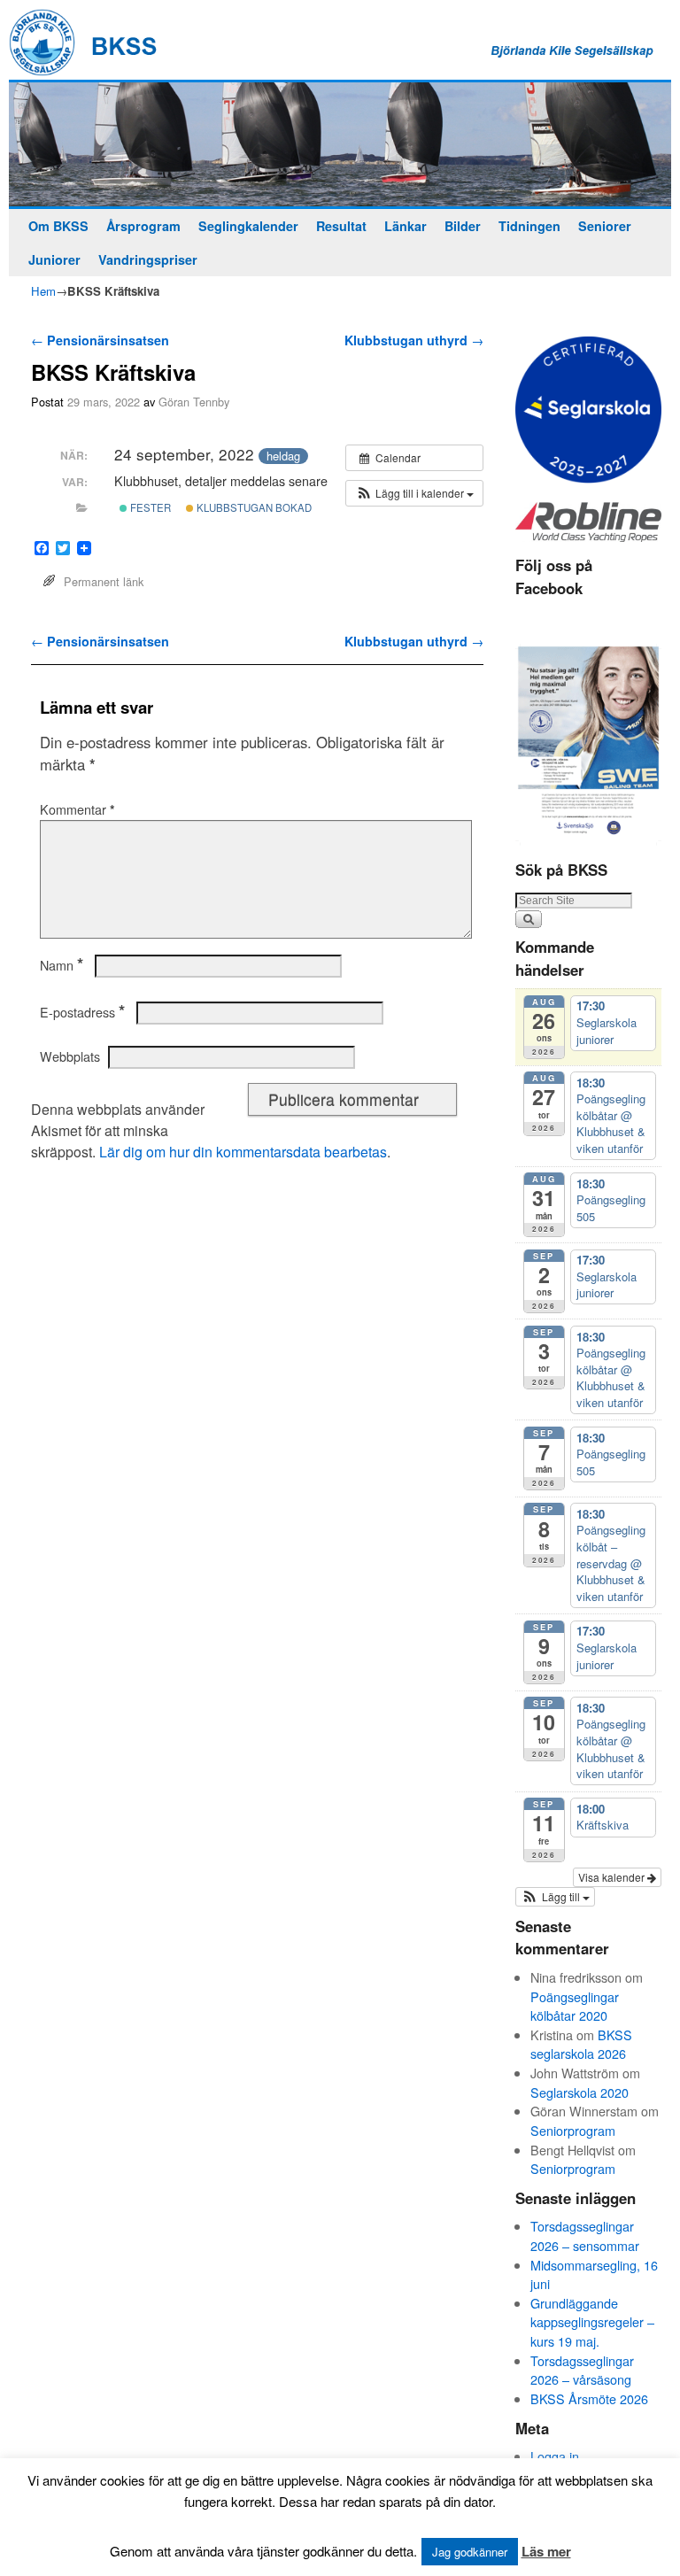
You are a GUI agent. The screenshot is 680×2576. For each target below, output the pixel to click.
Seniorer (605, 226)
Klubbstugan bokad (253, 507)
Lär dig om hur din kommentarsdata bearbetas (243, 1152)
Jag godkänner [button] (470, 2552)
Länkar (406, 226)
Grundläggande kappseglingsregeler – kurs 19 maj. (592, 2322)
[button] (414, 493)
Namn (62, 965)
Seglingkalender (248, 226)
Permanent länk (104, 581)
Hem (43, 291)
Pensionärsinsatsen (100, 340)
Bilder (463, 226)
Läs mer (546, 2551)
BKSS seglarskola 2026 (581, 2044)
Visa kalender (613, 1877)
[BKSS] (340, 145)
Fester (149, 507)
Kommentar (77, 809)
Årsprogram (143, 226)
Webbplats (70, 1056)
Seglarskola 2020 (580, 2092)
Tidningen (529, 226)
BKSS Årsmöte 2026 (589, 2398)
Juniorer (54, 259)
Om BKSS (58, 226)
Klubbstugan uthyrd (414, 340)
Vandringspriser (148, 259)
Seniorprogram (573, 2130)
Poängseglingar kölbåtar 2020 (575, 2006)
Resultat (341, 226)
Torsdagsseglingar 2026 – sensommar (585, 2236)
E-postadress (82, 1012)
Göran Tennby (194, 402)
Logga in (555, 2456)
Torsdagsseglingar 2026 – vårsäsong (582, 2370)
